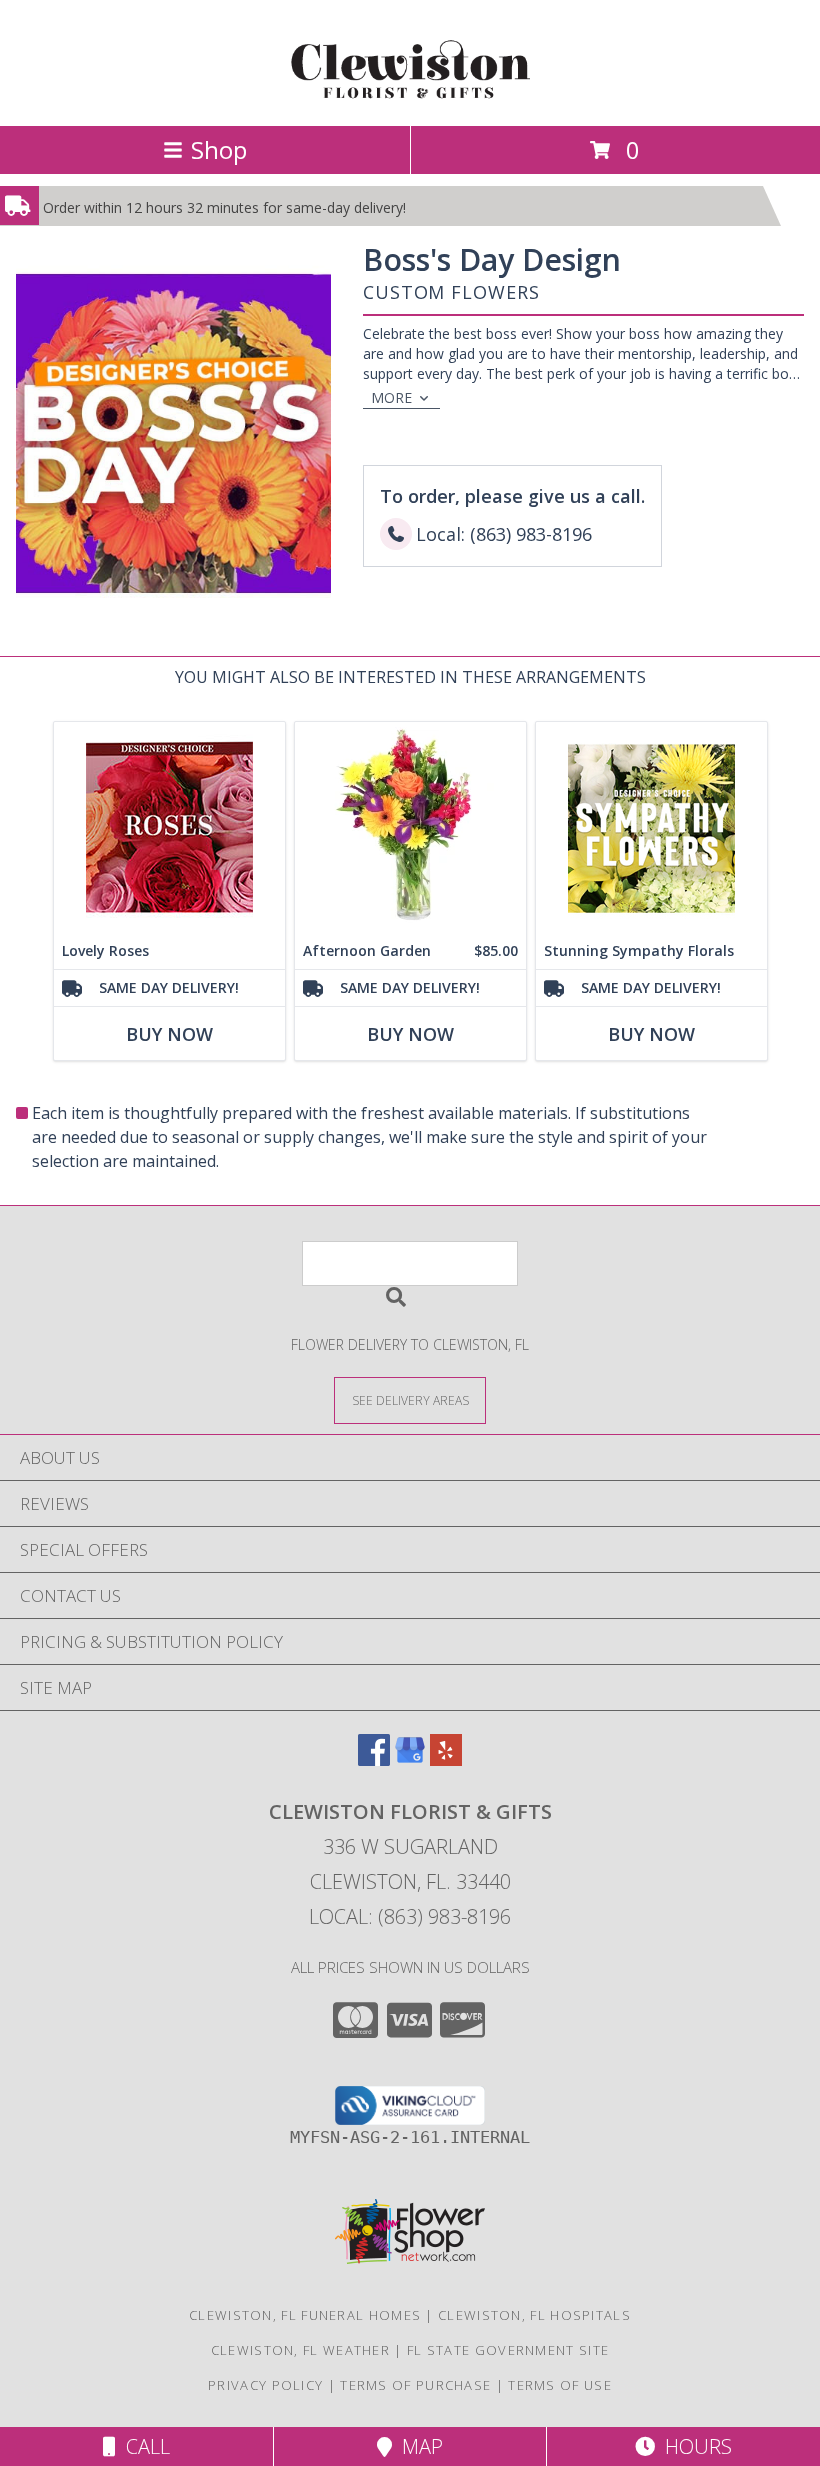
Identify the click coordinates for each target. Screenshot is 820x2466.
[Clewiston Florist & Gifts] (410, 96)
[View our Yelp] (446, 1759)
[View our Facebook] (374, 1759)
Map (417, 2446)
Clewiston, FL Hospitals (534, 2315)
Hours (693, 2446)
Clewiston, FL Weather (300, 2350)
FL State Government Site (508, 2350)
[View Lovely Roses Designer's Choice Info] (169, 827)
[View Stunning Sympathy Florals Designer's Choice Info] (651, 827)
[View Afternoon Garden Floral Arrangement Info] (410, 827)
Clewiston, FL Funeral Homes (305, 2315)
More (391, 397)
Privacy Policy (265, 2385)
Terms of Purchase (415, 2385)
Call (143, 2446)
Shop (219, 149)
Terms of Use (560, 2385)
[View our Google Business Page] (410, 1759)
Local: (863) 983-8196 (410, 1916)
